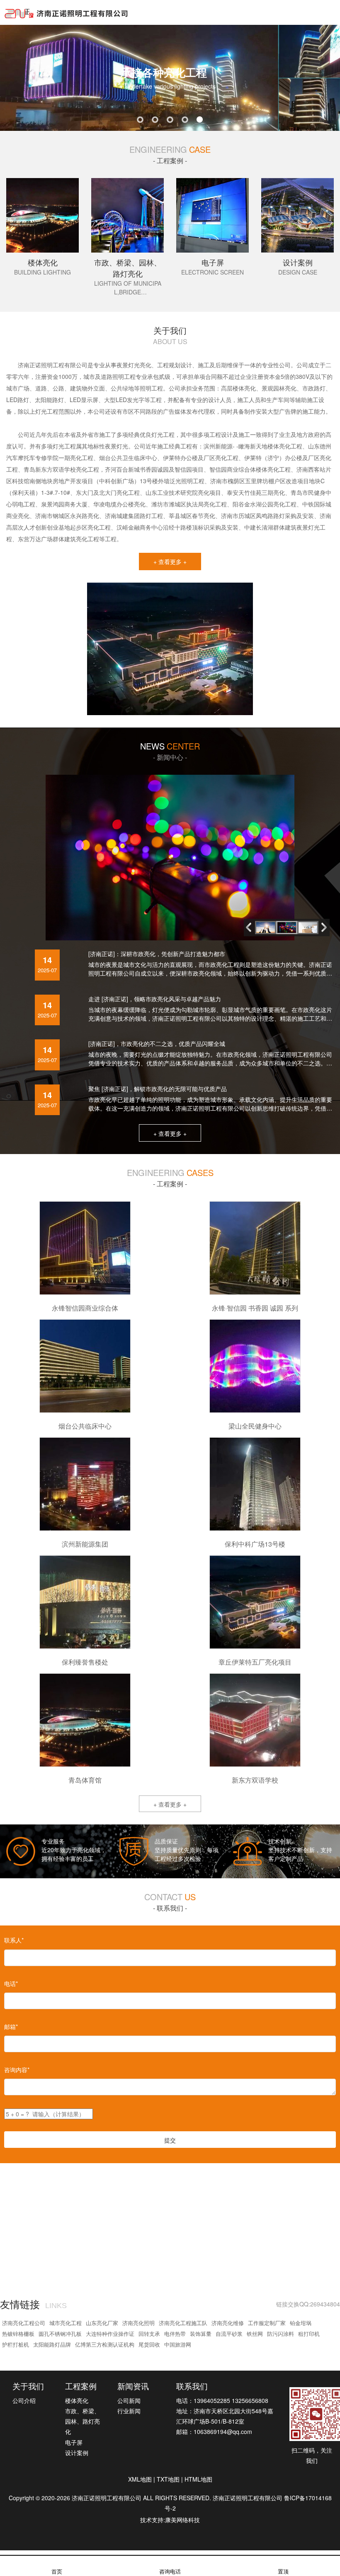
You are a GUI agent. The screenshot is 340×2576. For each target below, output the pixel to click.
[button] (326, 927)
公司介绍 (24, 2400)
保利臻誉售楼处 (85, 1662)
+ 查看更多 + (170, 561)
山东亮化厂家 (102, 2323)
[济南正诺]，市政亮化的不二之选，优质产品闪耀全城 (157, 1043)
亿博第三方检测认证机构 (105, 2344)
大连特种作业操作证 (110, 2334)
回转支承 (149, 2334)
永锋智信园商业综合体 (85, 1308)
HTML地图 (198, 2479)
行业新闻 (129, 2411)
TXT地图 (168, 2479)
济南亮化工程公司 (24, 2323)
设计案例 (77, 2453)
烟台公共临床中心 (85, 1426)
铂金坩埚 (301, 2323)
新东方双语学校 (255, 1780)
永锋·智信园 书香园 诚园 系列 (255, 1308)
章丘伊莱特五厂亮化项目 (255, 1662)
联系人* (14, 1940)
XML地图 (140, 2479)
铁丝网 (255, 2334)
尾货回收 (149, 2344)
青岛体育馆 (85, 1780)
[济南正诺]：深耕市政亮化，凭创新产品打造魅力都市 (157, 954)
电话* (11, 1983)
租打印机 (309, 2334)
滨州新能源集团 (85, 1544)
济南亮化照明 (138, 2323)
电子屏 (74, 2442)
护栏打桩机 (16, 2344)
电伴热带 (175, 2334)
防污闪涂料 (280, 2334)
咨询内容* (17, 2070)
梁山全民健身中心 (255, 1426)
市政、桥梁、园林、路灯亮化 (83, 2421)
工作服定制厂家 (267, 2323)
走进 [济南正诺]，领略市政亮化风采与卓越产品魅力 (155, 999)
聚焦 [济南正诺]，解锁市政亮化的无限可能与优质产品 (158, 1089)
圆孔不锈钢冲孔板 (60, 2334)
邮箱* (11, 2027)
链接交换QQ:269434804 (308, 2304)
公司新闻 (129, 2400)
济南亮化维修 (228, 2323)
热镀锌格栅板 (18, 2334)
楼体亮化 (77, 2400)
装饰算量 (201, 2334)
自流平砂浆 (229, 2334)
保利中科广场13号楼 (255, 1544)
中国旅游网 (178, 2344)
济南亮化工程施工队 (183, 2323)
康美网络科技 (182, 2520)
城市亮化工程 (66, 2323)
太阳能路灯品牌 (52, 2344)
